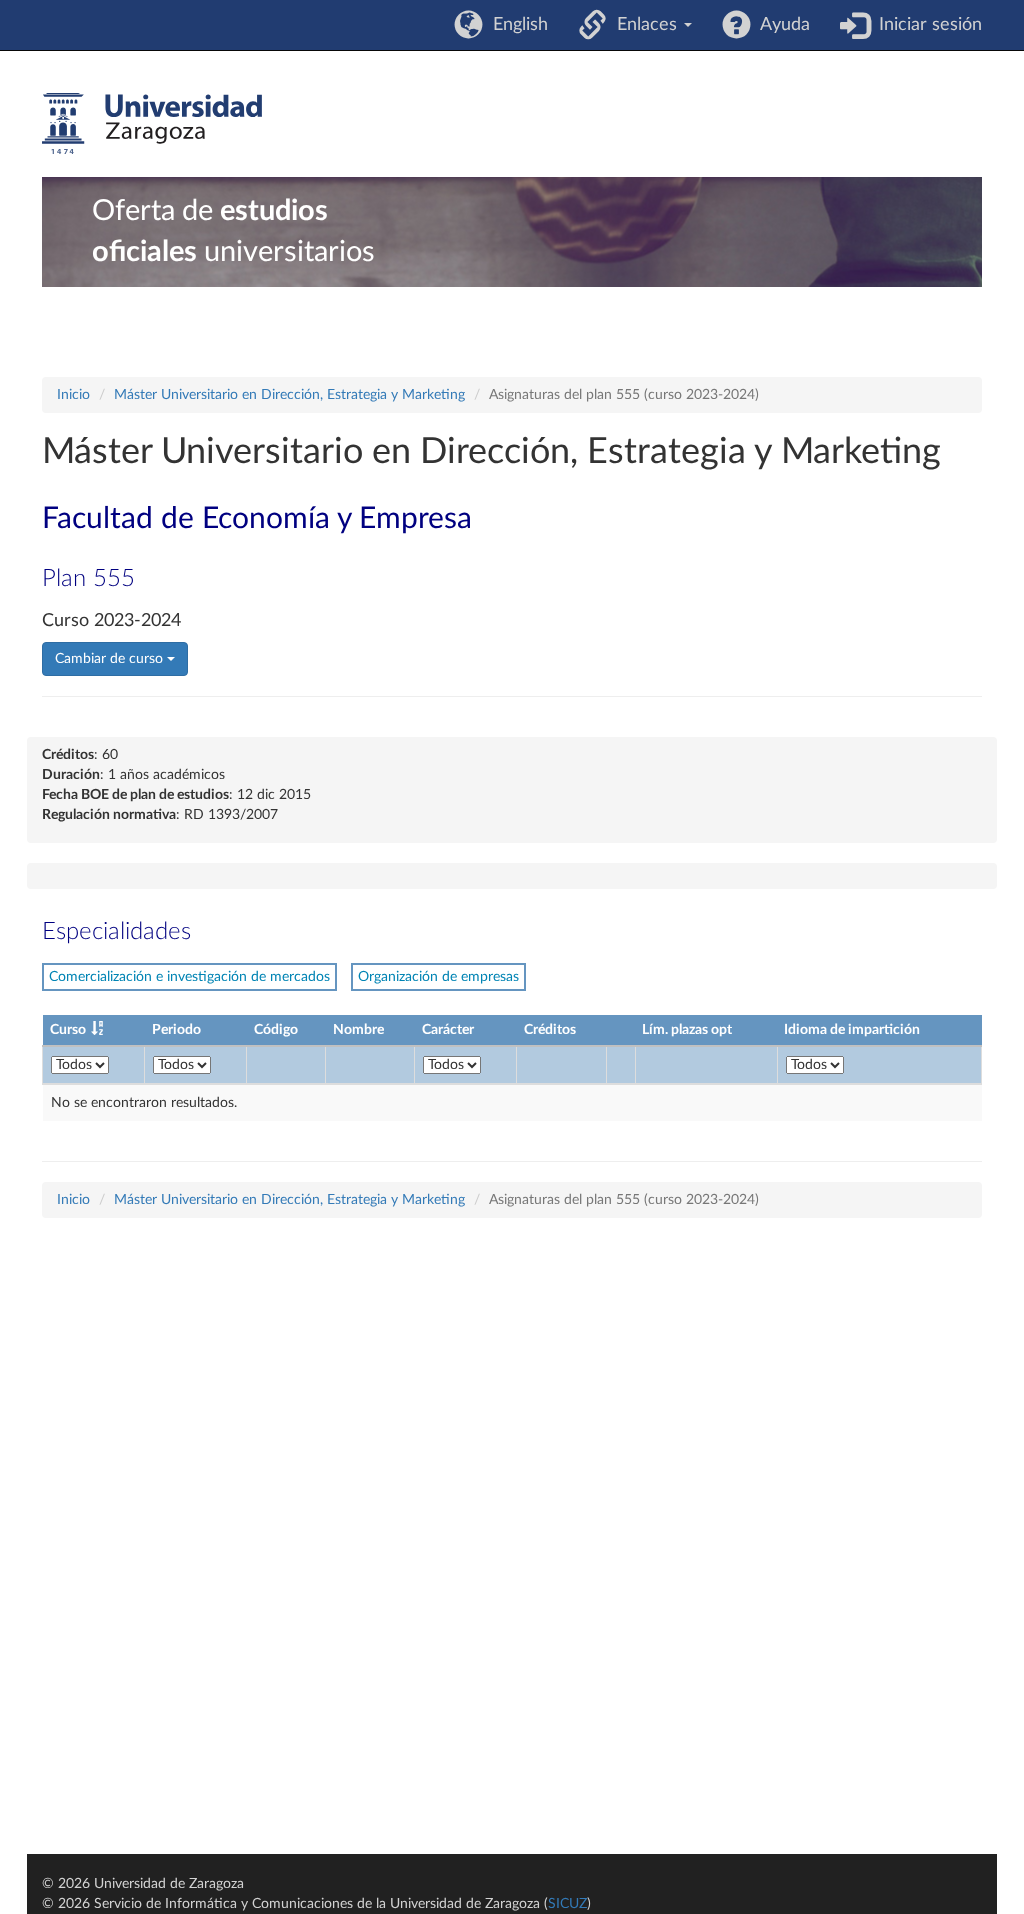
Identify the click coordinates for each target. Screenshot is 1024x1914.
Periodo (176, 1030)
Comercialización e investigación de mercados (189, 977)
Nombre (358, 1030)
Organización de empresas (438, 977)
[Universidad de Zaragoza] (152, 124)
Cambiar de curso (111, 659)
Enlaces (644, 25)
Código (276, 1030)
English (515, 25)
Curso (68, 1030)
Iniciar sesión (925, 25)
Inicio (73, 395)
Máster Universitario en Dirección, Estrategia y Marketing (289, 395)
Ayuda (780, 25)
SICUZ (567, 1904)
